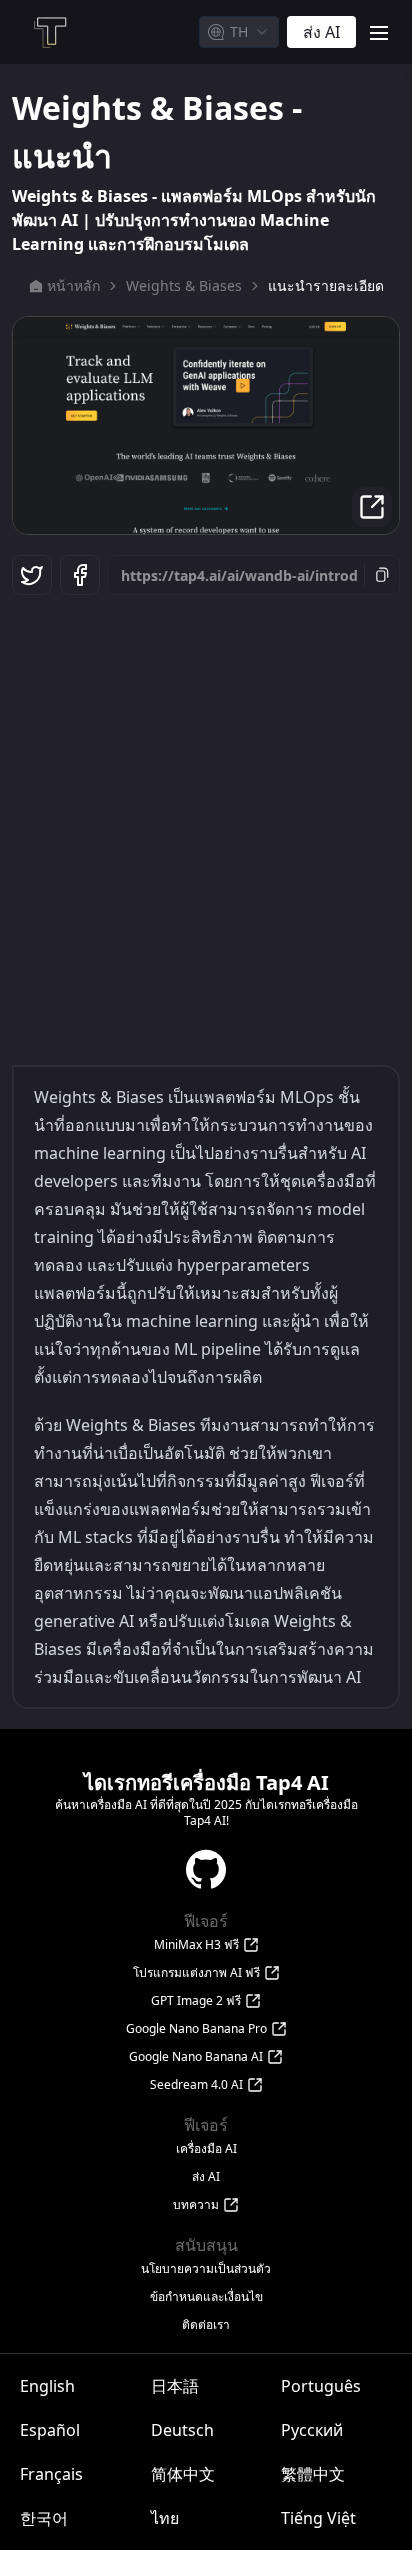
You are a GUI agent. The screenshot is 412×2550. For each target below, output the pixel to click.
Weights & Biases (184, 285)
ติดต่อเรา (206, 2325)
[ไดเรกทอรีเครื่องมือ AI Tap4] (49, 32)
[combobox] (239, 32)
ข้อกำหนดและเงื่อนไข (206, 2297)
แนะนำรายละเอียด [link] (326, 285)
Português (321, 2386)
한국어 (44, 2518)
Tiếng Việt (318, 2518)
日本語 (175, 2386)
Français (51, 2474)
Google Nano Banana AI (196, 2057)
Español (50, 2430)
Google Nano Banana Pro (196, 2029)
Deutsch (182, 2430)
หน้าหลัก (73, 285)
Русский (312, 2430)
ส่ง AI (206, 2177)
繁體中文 (313, 2474)
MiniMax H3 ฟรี (196, 1945)
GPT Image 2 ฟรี (196, 2001)
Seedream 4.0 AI (196, 2085)
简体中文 (183, 2474)
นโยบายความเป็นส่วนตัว (206, 2269)
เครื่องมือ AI (206, 2149)
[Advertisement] (206, 825)
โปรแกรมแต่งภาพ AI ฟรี (196, 1973)
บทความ (196, 2205)
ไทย (165, 2518)
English (47, 2386)
